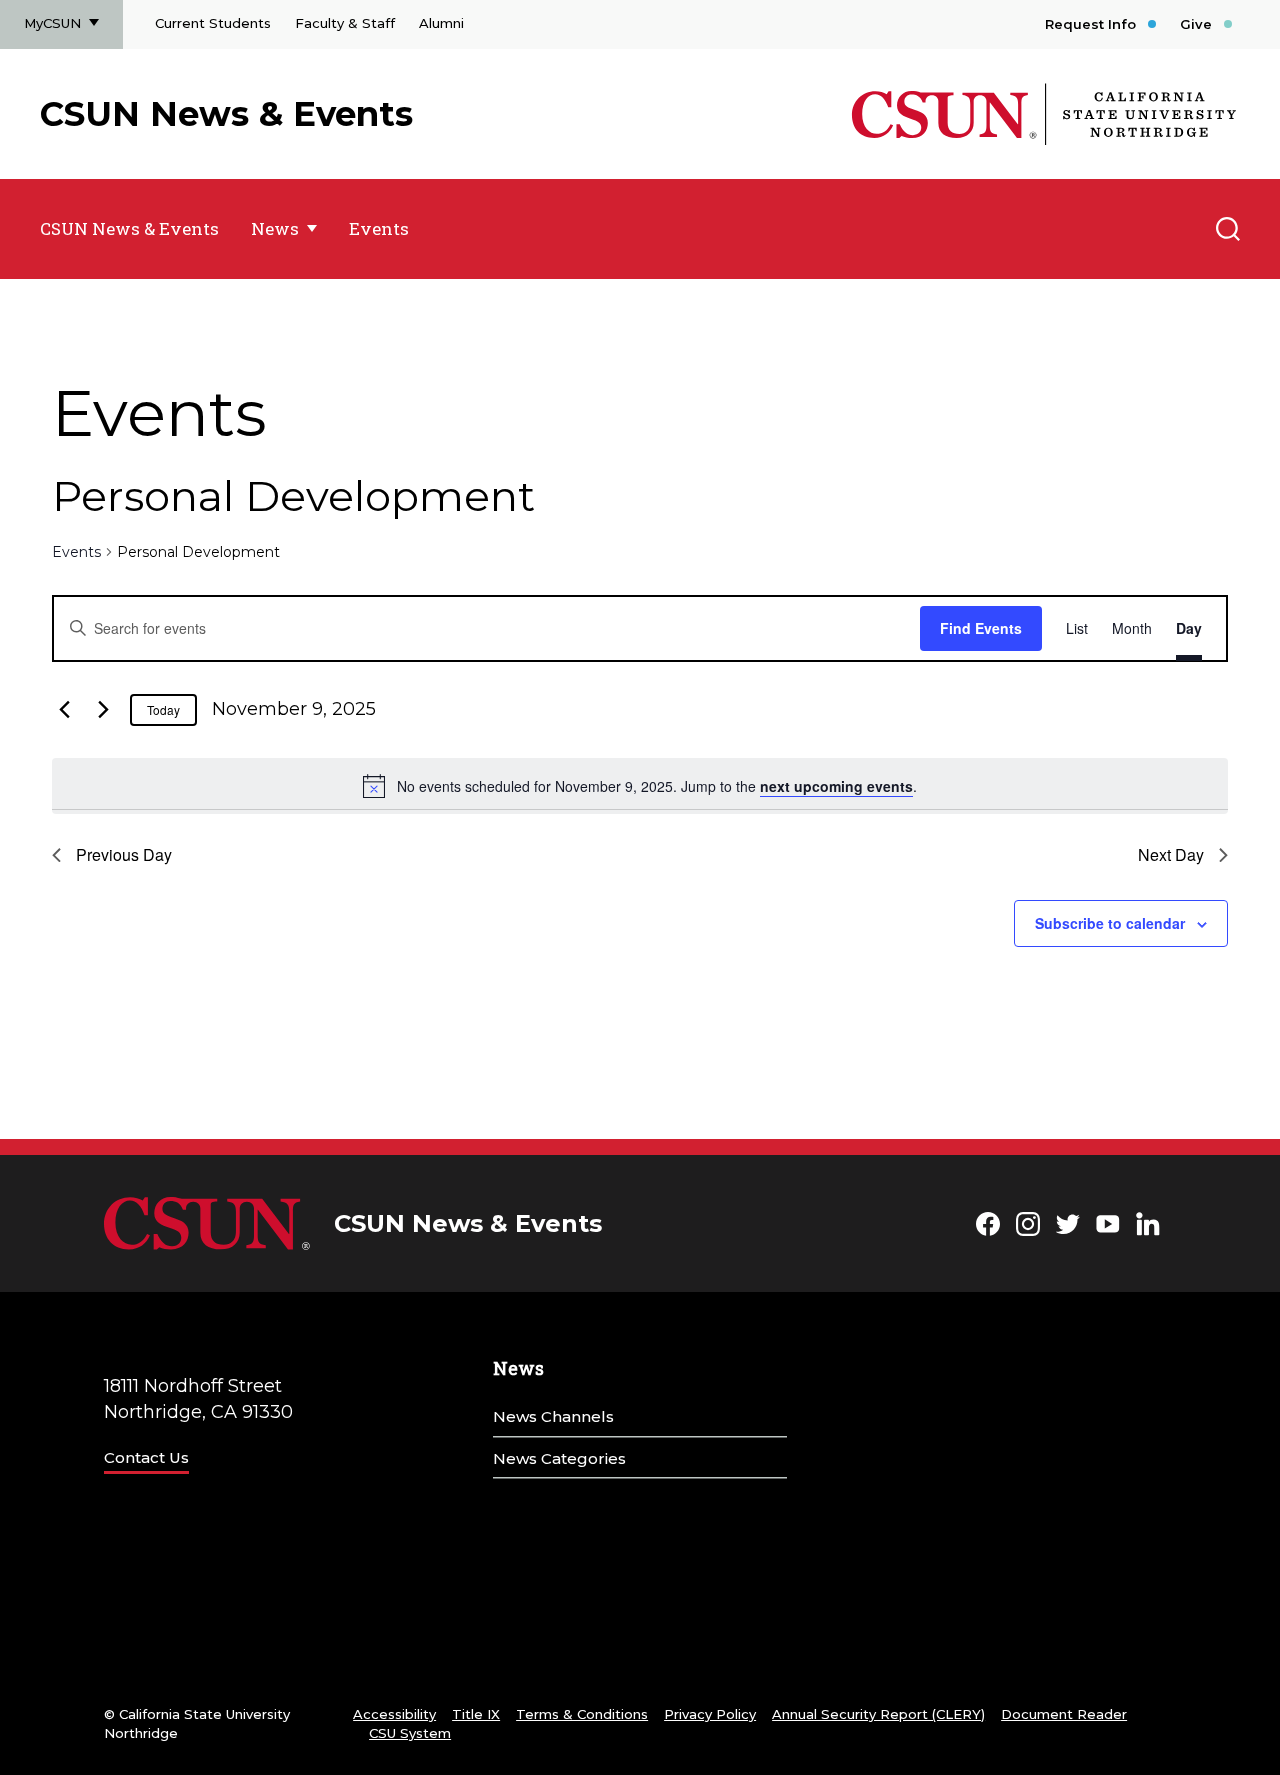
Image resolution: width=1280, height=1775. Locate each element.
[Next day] (103, 710)
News (275, 228)
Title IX (476, 1714)
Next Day (1171, 854)
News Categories (559, 1458)
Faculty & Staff (345, 23)
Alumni (441, 23)
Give (1196, 24)
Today (163, 709)
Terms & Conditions (582, 1714)
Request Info (1090, 24)
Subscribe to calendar (1110, 923)
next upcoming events (836, 786)
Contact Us (146, 1457)
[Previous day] (64, 710)
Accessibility (394, 1714)
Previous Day (124, 854)
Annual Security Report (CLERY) (878, 1714)
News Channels (553, 1416)
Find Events (981, 628)
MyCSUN (52, 23)
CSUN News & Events (226, 114)
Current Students (213, 23)
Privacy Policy (710, 1714)
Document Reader (1064, 1714)
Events (379, 228)
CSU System (410, 1733)
